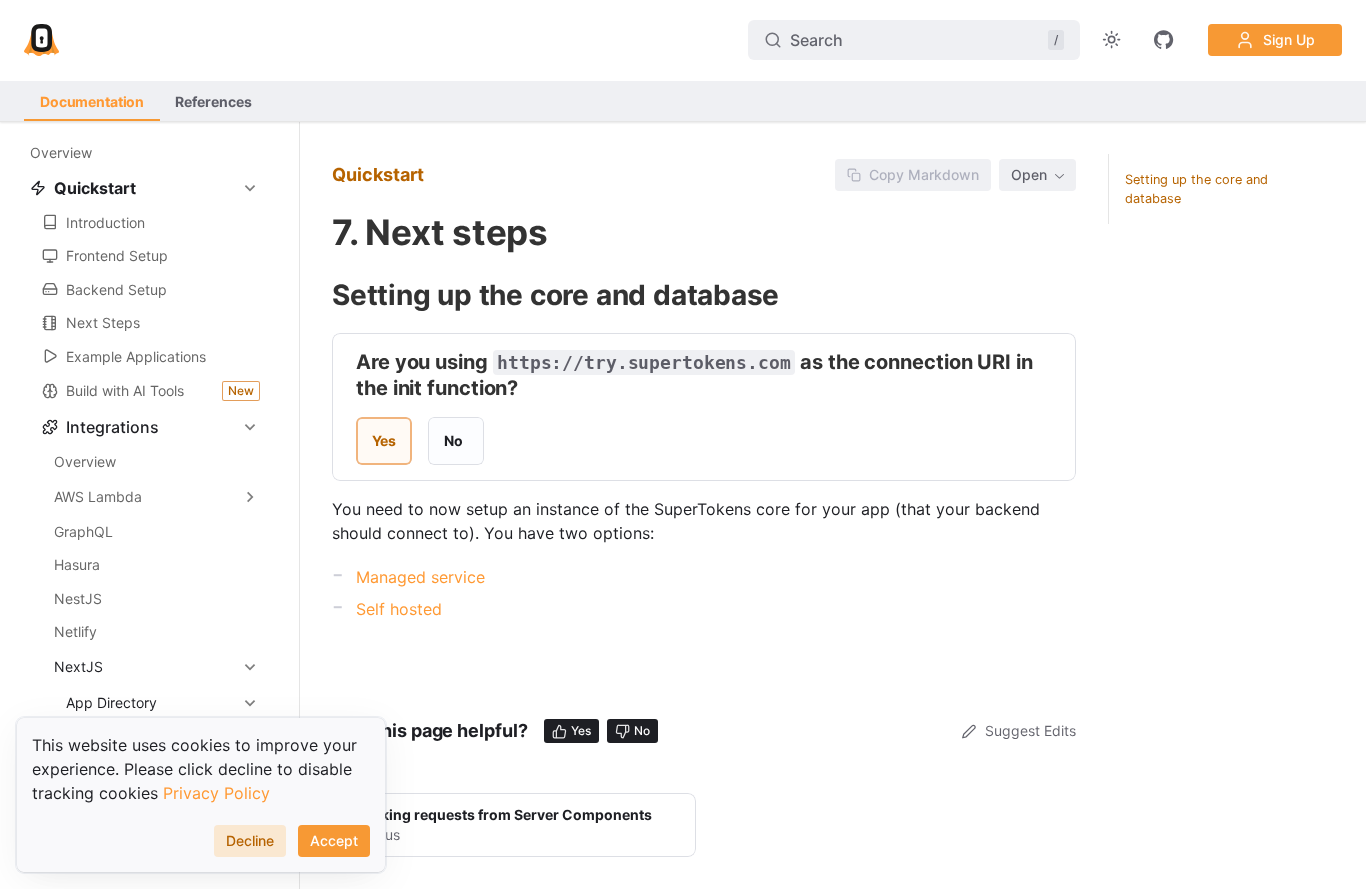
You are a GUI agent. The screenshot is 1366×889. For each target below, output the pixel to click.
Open (1029, 174)
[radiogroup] (420, 441)
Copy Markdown (924, 174)
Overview (61, 152)
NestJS (78, 598)
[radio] (384, 441)
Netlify (75, 631)
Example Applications (136, 356)
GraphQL (83, 531)
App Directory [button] (111, 702)
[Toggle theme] (1112, 40)
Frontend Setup (117, 255)
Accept (334, 840)
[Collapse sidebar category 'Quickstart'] (250, 188)
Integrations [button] (112, 427)
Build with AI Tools (160, 390)
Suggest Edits (1030, 730)
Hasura (77, 564)
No (642, 730)
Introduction (105, 222)
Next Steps (103, 322)
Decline (250, 840)
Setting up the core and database (1196, 189)
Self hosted (399, 609)
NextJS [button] (78, 666)
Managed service (420, 577)
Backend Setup (116, 289)
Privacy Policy (216, 793)
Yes (581, 730)
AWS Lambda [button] (98, 496)
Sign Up (1289, 39)
